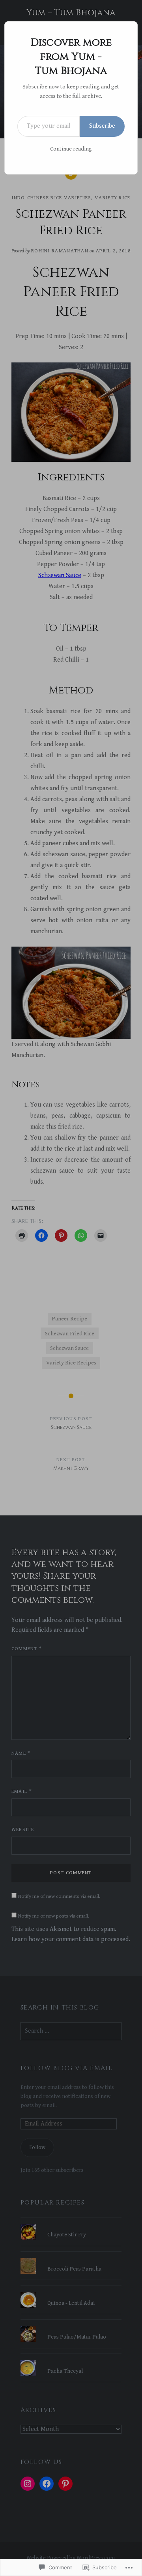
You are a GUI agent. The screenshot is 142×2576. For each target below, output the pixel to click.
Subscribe (102, 126)
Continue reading (71, 149)
